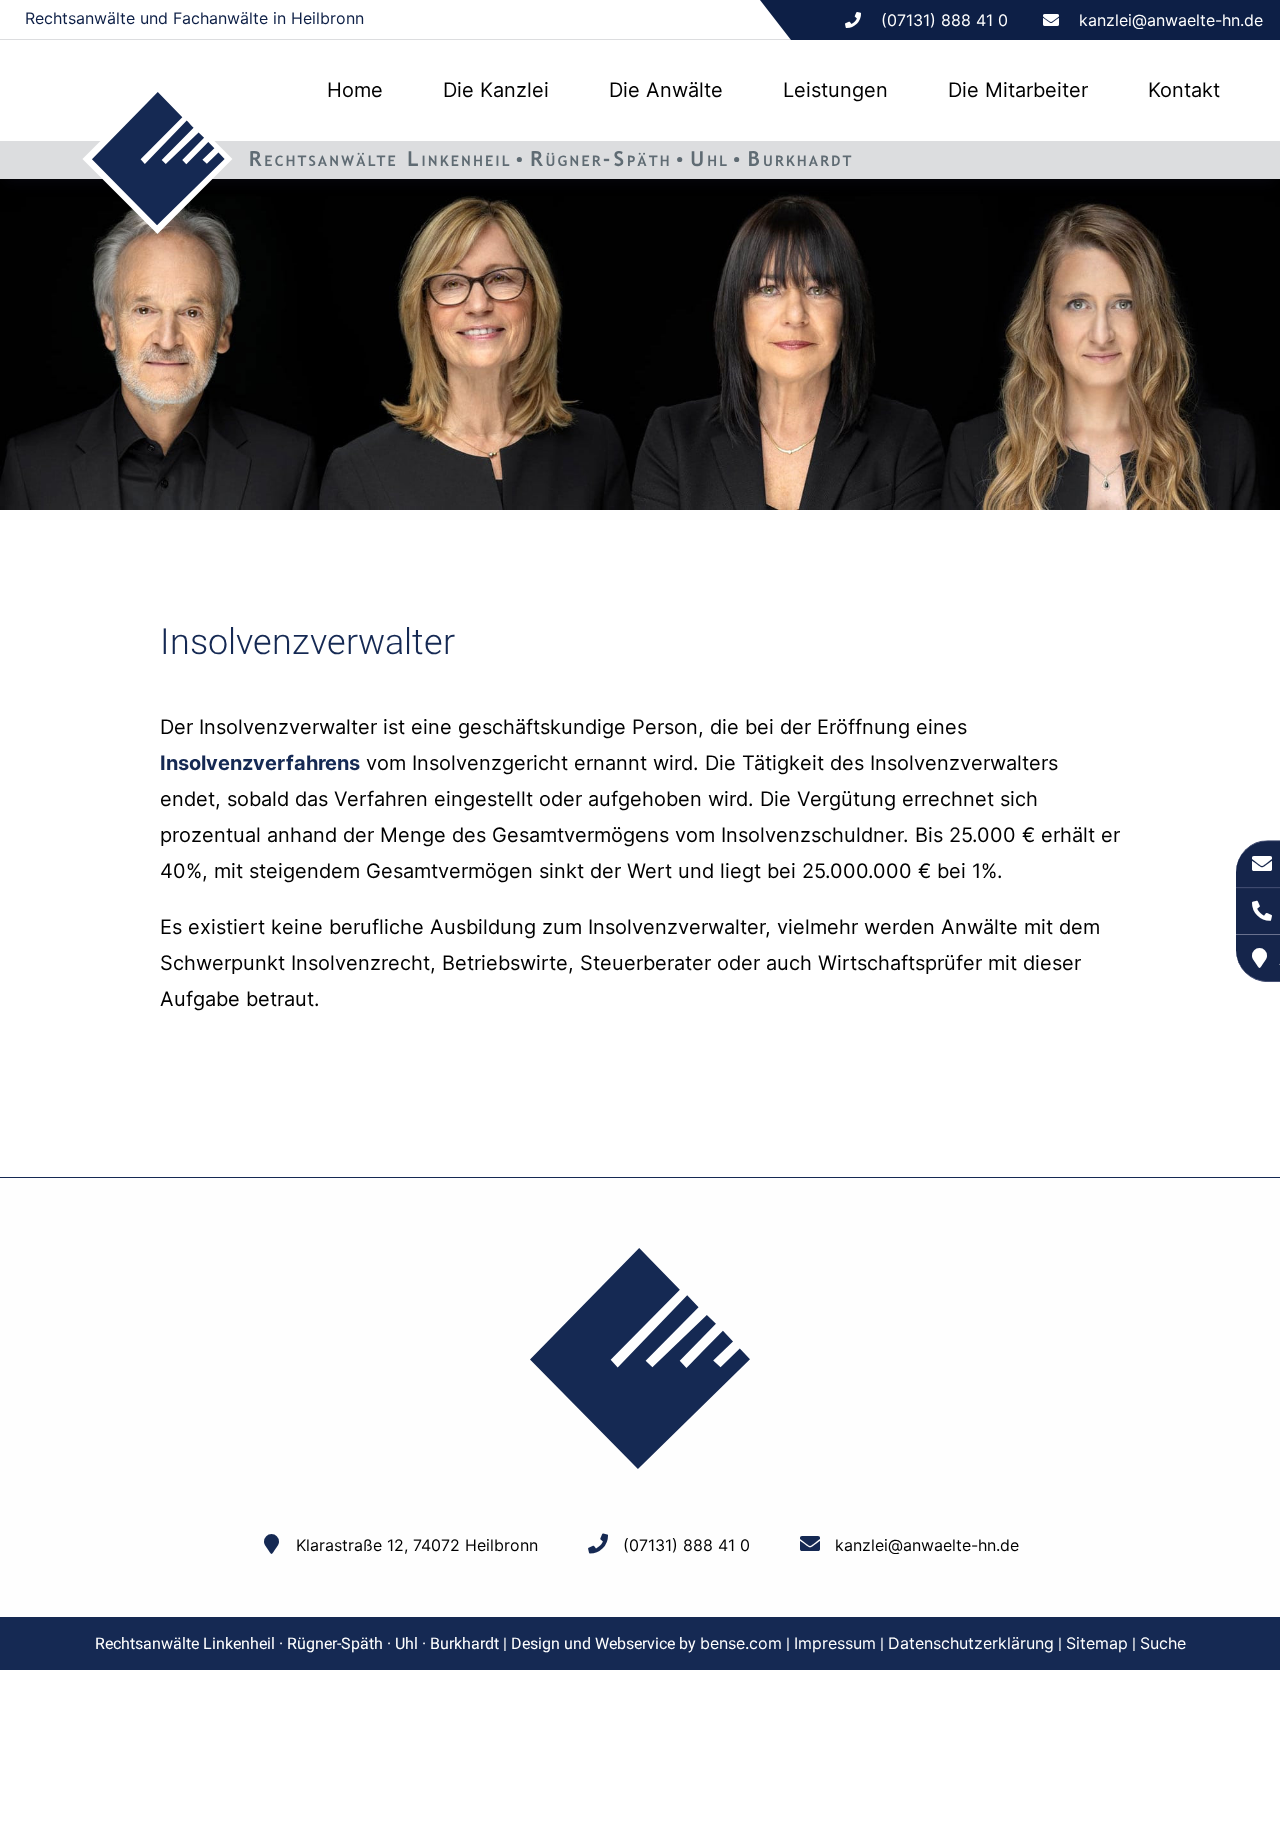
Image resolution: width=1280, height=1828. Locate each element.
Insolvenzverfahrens (260, 763)
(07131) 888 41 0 (686, 1545)
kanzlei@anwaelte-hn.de (1171, 20)
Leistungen (835, 90)
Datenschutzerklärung (971, 1643)
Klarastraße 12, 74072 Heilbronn (417, 1545)
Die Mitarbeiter (1018, 90)
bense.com (741, 1643)
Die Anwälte (666, 90)
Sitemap (1097, 1643)
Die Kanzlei (496, 90)
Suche (1163, 1643)
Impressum (835, 1643)
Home (355, 90)
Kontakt (1184, 90)
